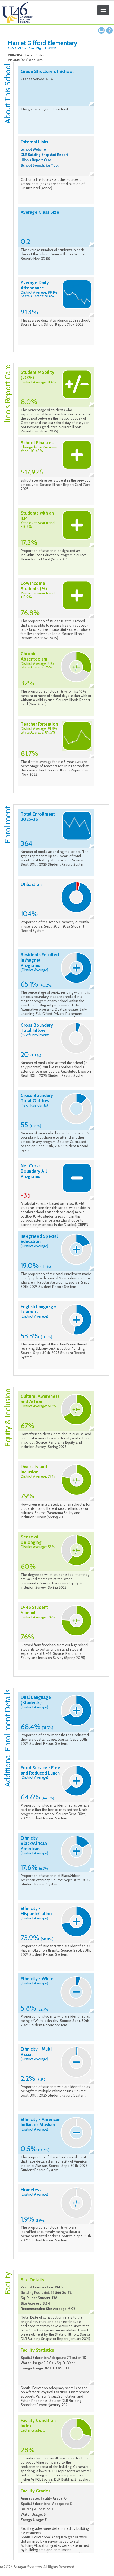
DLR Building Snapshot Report (44, 155)
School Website (33, 149)
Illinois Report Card (36, 160)
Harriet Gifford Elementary (43, 43)
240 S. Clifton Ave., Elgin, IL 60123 (32, 48)
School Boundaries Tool (40, 165)
